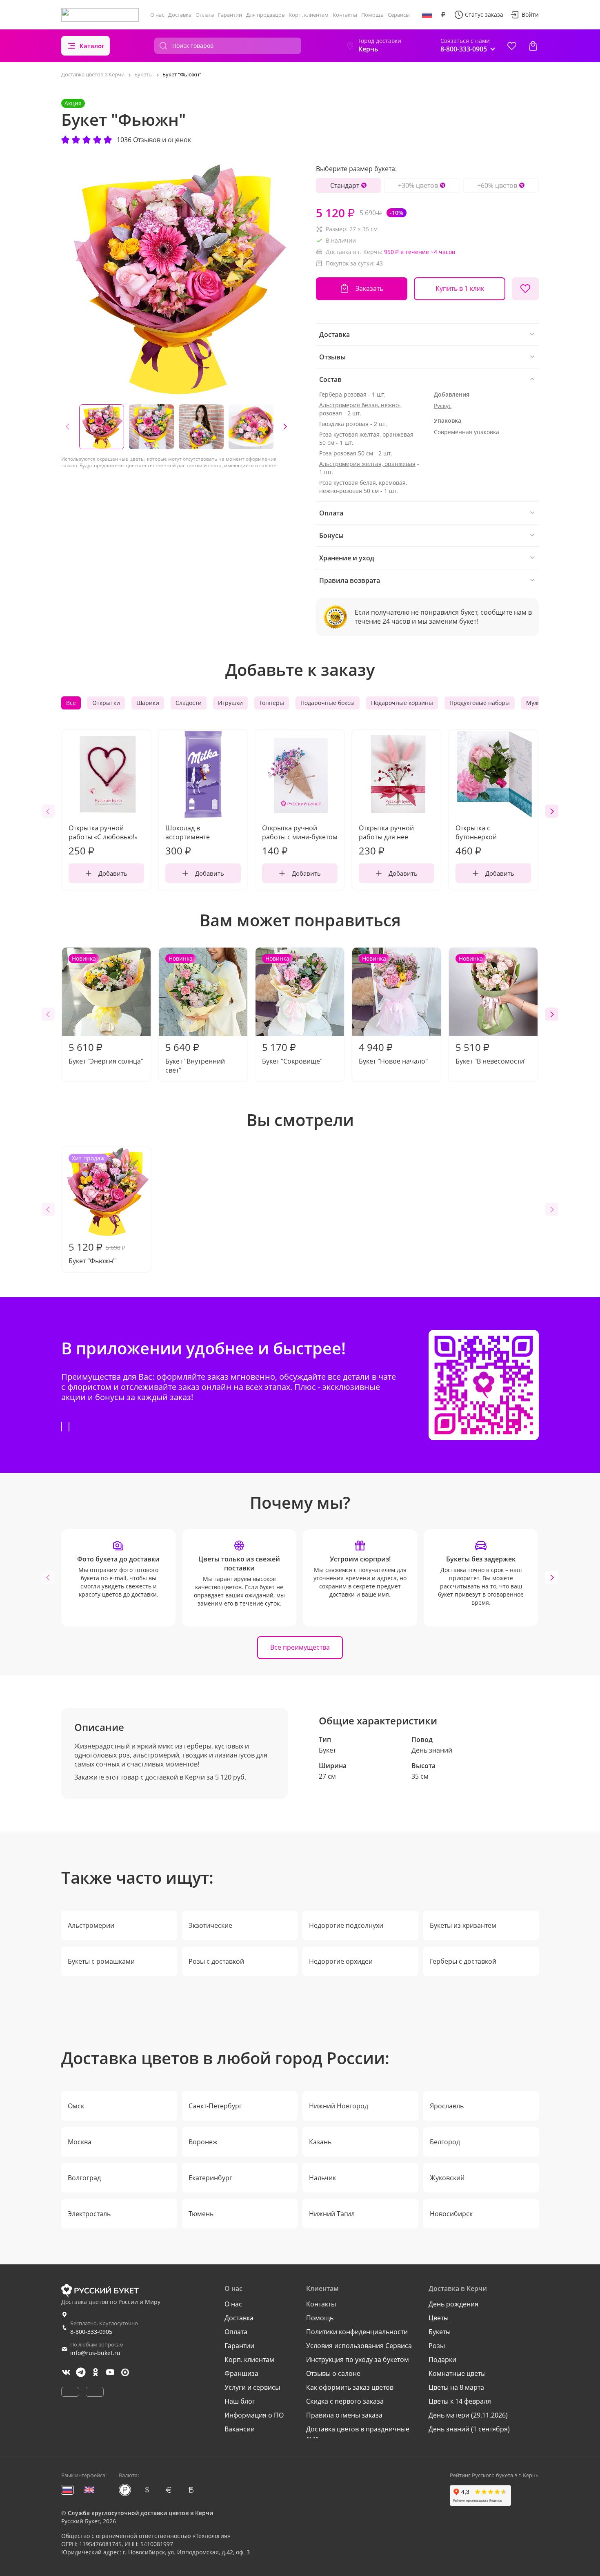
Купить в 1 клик (460, 288)
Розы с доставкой (216, 1961)
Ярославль (447, 2106)
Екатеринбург (210, 2178)
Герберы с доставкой (463, 1961)
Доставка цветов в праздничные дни (358, 2433)
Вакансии (240, 2429)
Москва (80, 2142)
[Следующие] (285, 427)
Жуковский (447, 2178)
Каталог (92, 46)
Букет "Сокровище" (292, 1010)
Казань (320, 2142)
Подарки (442, 2360)
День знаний (432, 1750)
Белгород (445, 2142)
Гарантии (230, 15)
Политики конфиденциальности (357, 2332)
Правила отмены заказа (344, 2415)
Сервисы (399, 15)
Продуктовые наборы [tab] (480, 703)
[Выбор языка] (427, 15)
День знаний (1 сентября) (469, 2429)
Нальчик (322, 2178)
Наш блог (240, 2401)
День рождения (453, 2304)
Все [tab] (71, 703)
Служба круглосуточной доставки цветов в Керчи (140, 2513)
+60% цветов (497, 185)
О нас (157, 15)
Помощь (372, 15)
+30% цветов (418, 185)
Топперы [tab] (272, 703)
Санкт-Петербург (215, 2106)
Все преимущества (300, 1647)
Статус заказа (484, 14)
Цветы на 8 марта (456, 2387)
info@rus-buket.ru (95, 2353)
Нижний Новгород (339, 2106)
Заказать (369, 288)
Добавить (113, 873)
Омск (76, 2106)
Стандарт (345, 185)
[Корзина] (533, 46)
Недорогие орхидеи (341, 1961)
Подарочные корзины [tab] (402, 703)
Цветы (439, 2318)
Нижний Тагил (332, 2214)
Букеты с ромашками (101, 1961)
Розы (437, 2346)
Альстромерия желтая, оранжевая (367, 464)
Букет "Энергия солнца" (106, 1010)
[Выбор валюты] (443, 15)
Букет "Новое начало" (393, 1010)
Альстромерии (91, 1925)
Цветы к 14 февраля (460, 2401)
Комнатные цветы (457, 2373)
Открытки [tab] (106, 703)
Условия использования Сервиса (359, 2346)
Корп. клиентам (309, 15)
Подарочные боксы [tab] (328, 703)
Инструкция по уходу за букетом (358, 2360)
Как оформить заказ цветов (350, 2387)
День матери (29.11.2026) (468, 2415)
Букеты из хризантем (463, 1925)
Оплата (205, 15)
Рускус (443, 406)
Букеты (440, 2332)
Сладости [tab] (189, 703)
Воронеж (203, 2142)
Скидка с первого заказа (345, 2401)
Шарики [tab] (148, 703)
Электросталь (89, 2214)
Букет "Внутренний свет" (195, 1015)
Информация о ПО (254, 2415)
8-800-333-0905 (91, 2332)
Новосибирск (451, 2214)
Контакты (345, 15)
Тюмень (201, 2214)
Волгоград (84, 2178)
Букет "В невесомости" (491, 1010)
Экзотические (210, 1925)
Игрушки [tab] (230, 703)
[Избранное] (512, 46)
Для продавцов (265, 15)
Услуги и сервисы (252, 2387)
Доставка (180, 15)
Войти (530, 14)
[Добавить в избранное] (525, 289)
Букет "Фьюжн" (97, 1210)
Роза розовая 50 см (346, 453)
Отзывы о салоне (333, 2373)
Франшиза (241, 2373)
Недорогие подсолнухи (346, 1925)
